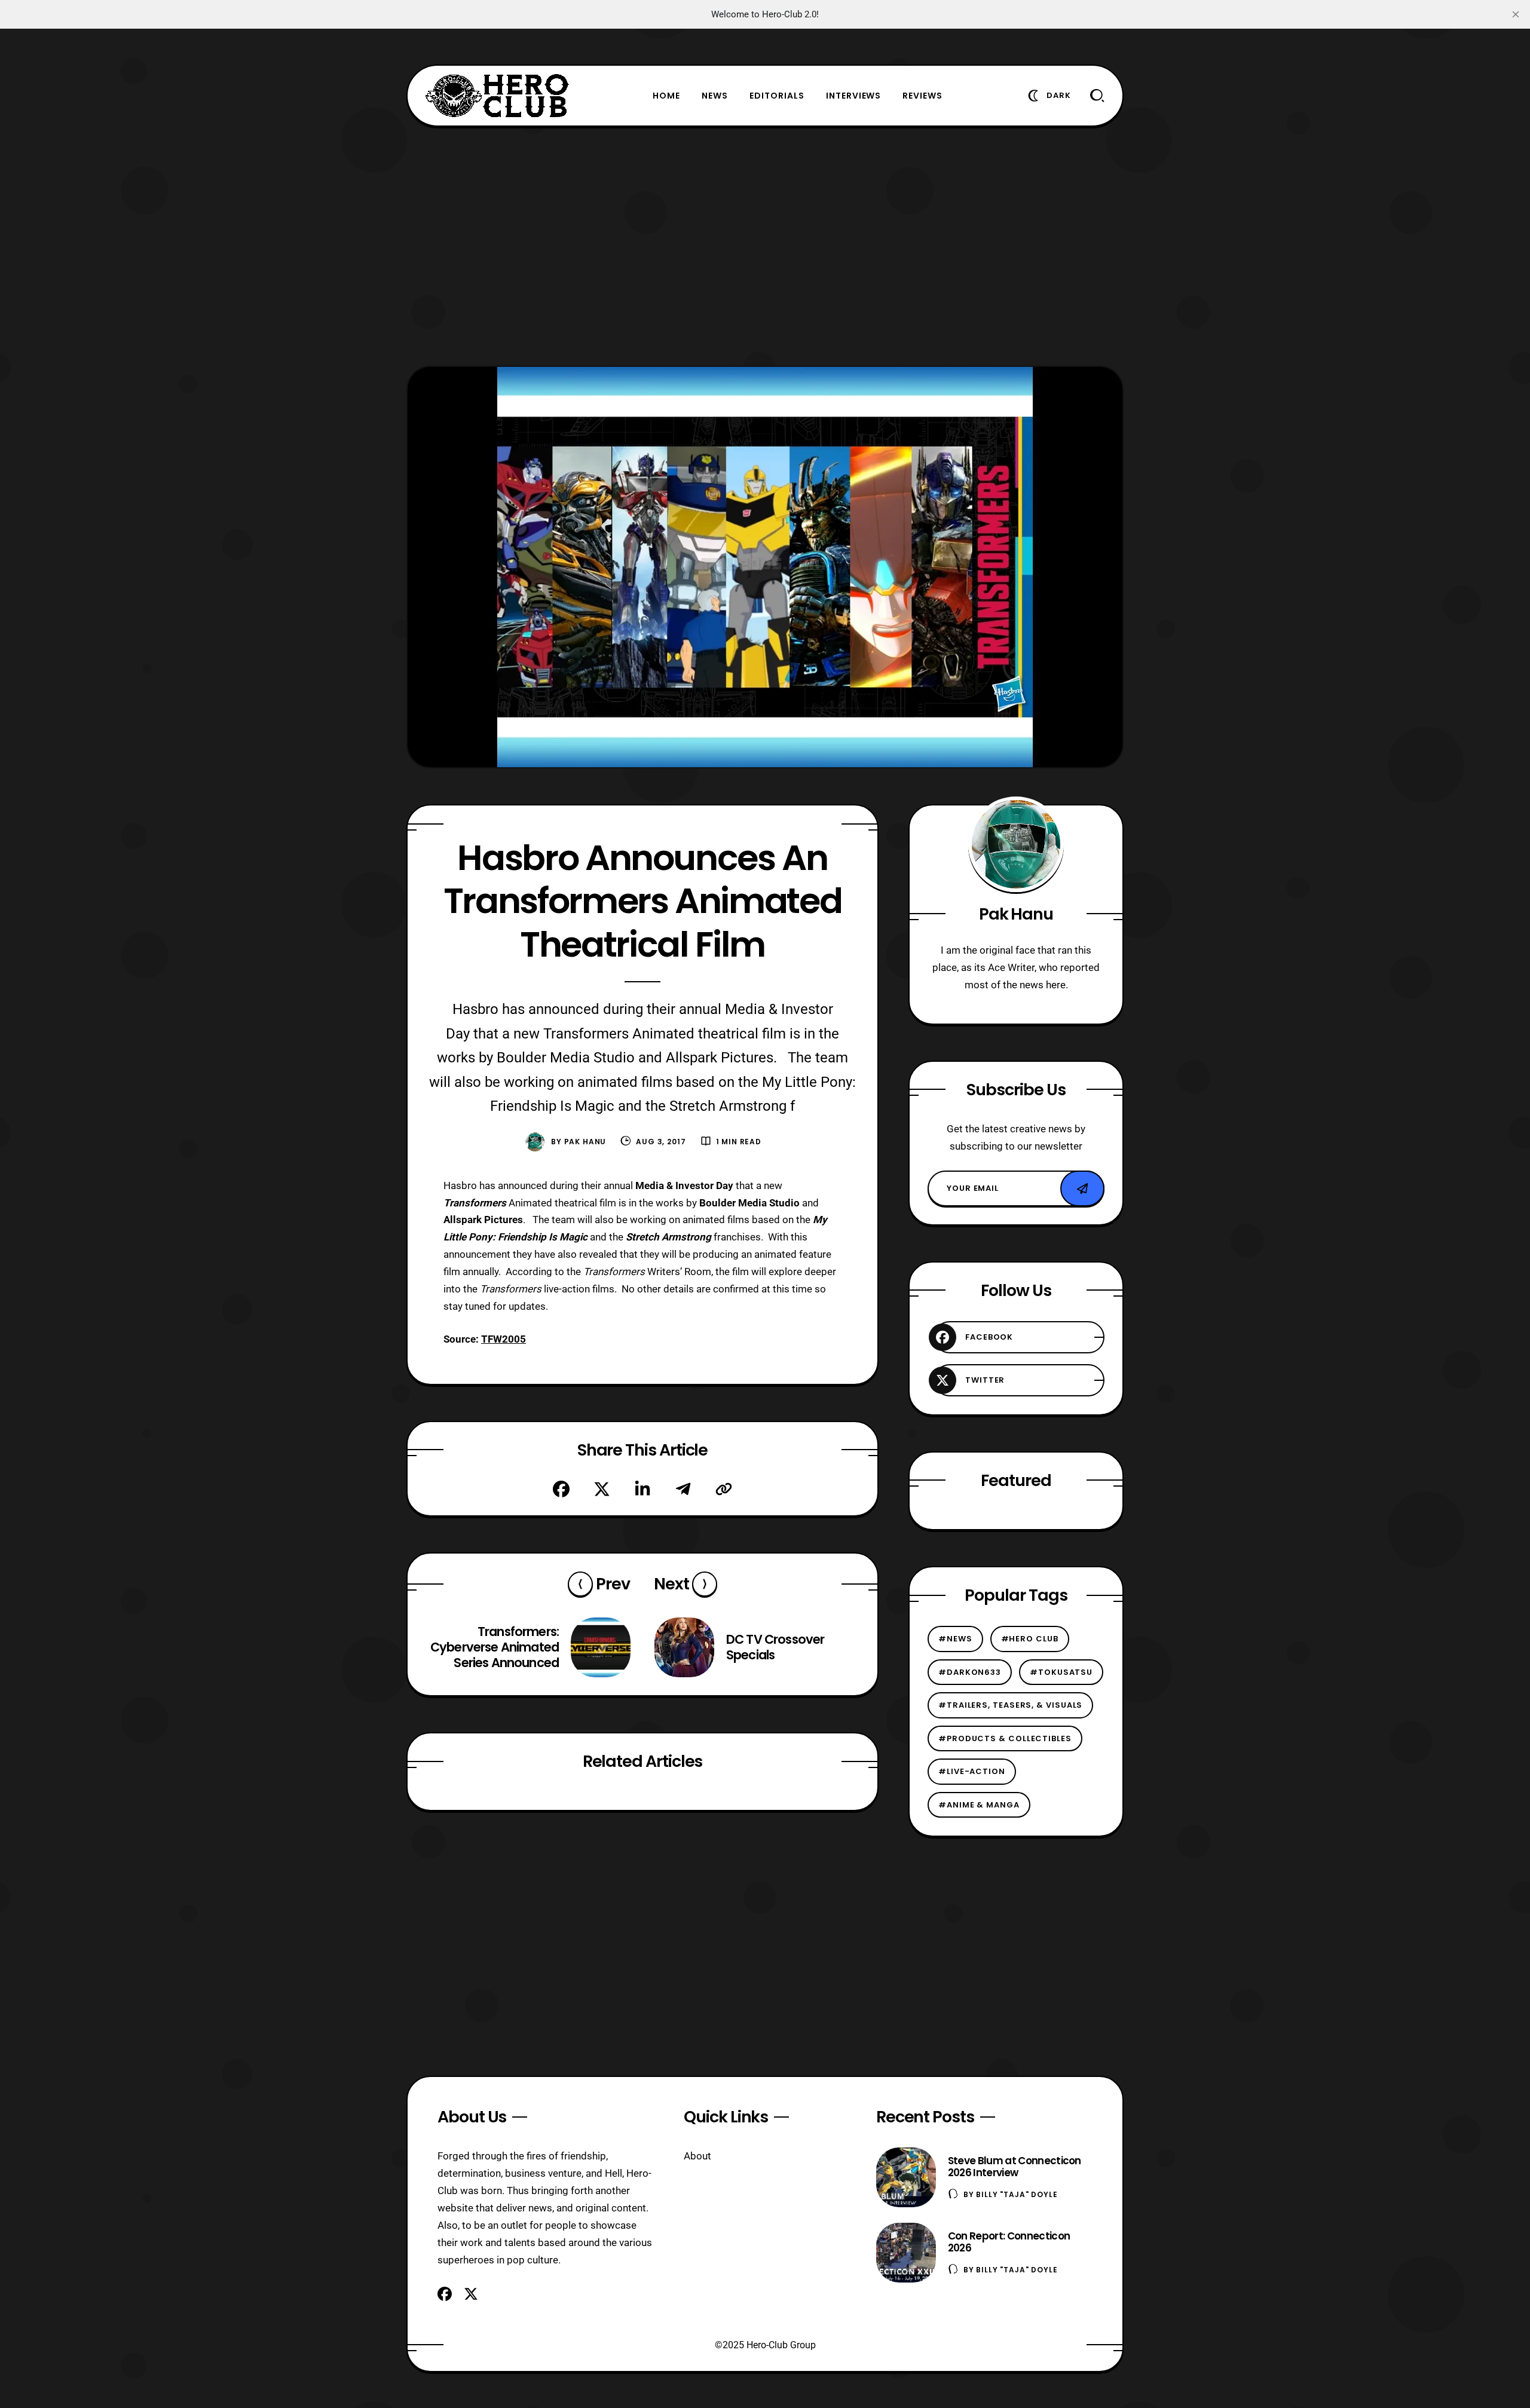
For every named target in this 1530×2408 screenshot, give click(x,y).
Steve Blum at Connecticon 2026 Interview (1015, 2167)
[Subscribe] (1082, 1188)
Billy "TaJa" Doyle (1017, 2194)
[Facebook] (561, 1489)
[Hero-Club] (497, 96)
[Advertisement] (765, 246)
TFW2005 (504, 1339)
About (697, 2156)
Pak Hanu (585, 1142)
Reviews (922, 96)
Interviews (854, 96)
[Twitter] (602, 1489)
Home (666, 96)
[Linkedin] (642, 1489)
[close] (1516, 14)
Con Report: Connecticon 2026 (1009, 2242)
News (715, 96)
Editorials (777, 96)
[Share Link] (724, 1489)
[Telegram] (683, 1489)
